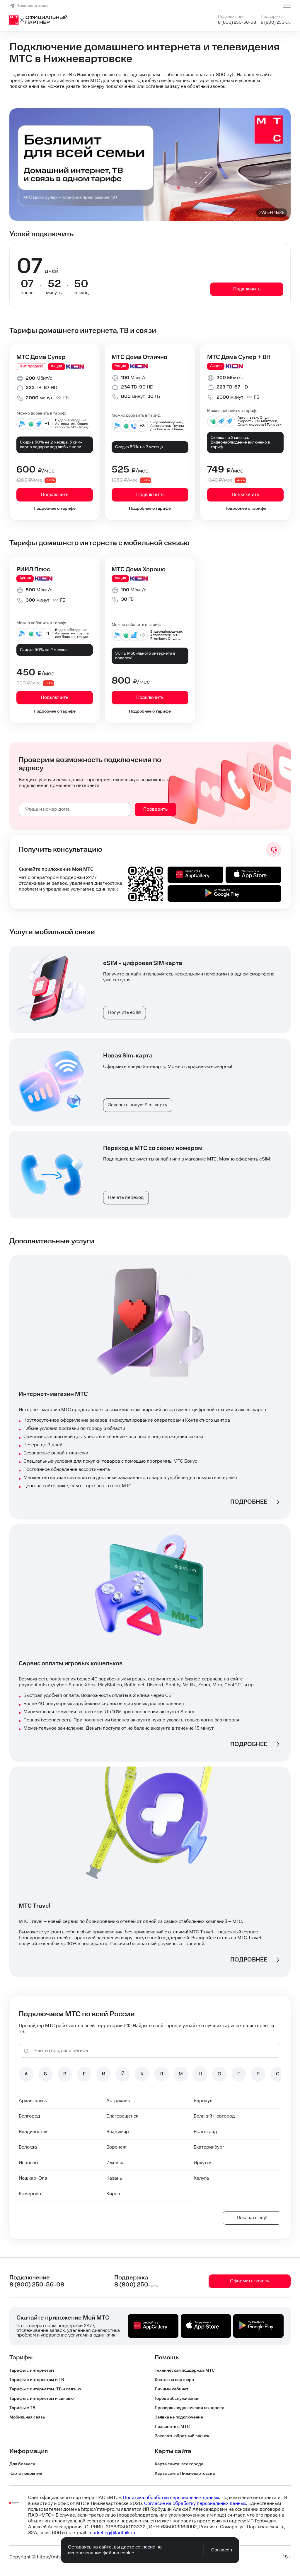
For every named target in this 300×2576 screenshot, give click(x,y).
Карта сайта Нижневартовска (185, 2474)
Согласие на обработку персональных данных (195, 2504)
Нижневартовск (33, 6)
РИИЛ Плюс (33, 569)
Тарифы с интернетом (32, 2370)
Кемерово (30, 2194)
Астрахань (118, 2101)
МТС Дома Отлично (139, 357)
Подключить (247, 289)
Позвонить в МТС (172, 2427)
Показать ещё (252, 2218)
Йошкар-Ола (33, 2178)
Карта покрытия (26, 2474)
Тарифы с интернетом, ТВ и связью (45, 2389)
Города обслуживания (177, 2399)
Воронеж (116, 2147)
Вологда (28, 2147)
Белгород (29, 2116)
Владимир (118, 2132)
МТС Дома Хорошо (139, 569)
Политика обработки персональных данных (171, 2498)
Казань (114, 2178)
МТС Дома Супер (41, 357)
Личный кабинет (172, 2389)
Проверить (155, 809)
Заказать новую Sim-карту (138, 1105)
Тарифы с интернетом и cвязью (42, 2399)
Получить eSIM (125, 1013)
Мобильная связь (27, 2417)
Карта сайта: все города (179, 2464)
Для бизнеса (22, 2464)
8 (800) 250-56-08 (237, 23)
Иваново (28, 2163)
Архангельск (33, 2101)
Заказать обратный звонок (182, 2436)
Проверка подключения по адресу (189, 2408)
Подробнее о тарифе (55, 509)
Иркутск (203, 2163)
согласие (145, 2547)
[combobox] (74, 809)
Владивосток (33, 2132)
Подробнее (249, 1502)
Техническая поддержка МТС (185, 2370)
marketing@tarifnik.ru (112, 2533)
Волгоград (205, 2132)
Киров (113, 2194)
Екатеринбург (209, 2147)
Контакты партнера (174, 2380)
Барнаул (203, 2101)
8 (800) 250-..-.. (276, 23)
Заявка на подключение (179, 2417)
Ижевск (115, 2163)
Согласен (222, 2550)
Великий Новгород (214, 2116)
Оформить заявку (250, 2281)
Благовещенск (122, 2116)
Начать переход (126, 1198)
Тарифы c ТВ (22, 2408)
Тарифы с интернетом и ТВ (37, 2380)
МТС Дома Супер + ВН (239, 357)
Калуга (201, 2178)
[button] (150, 81)
